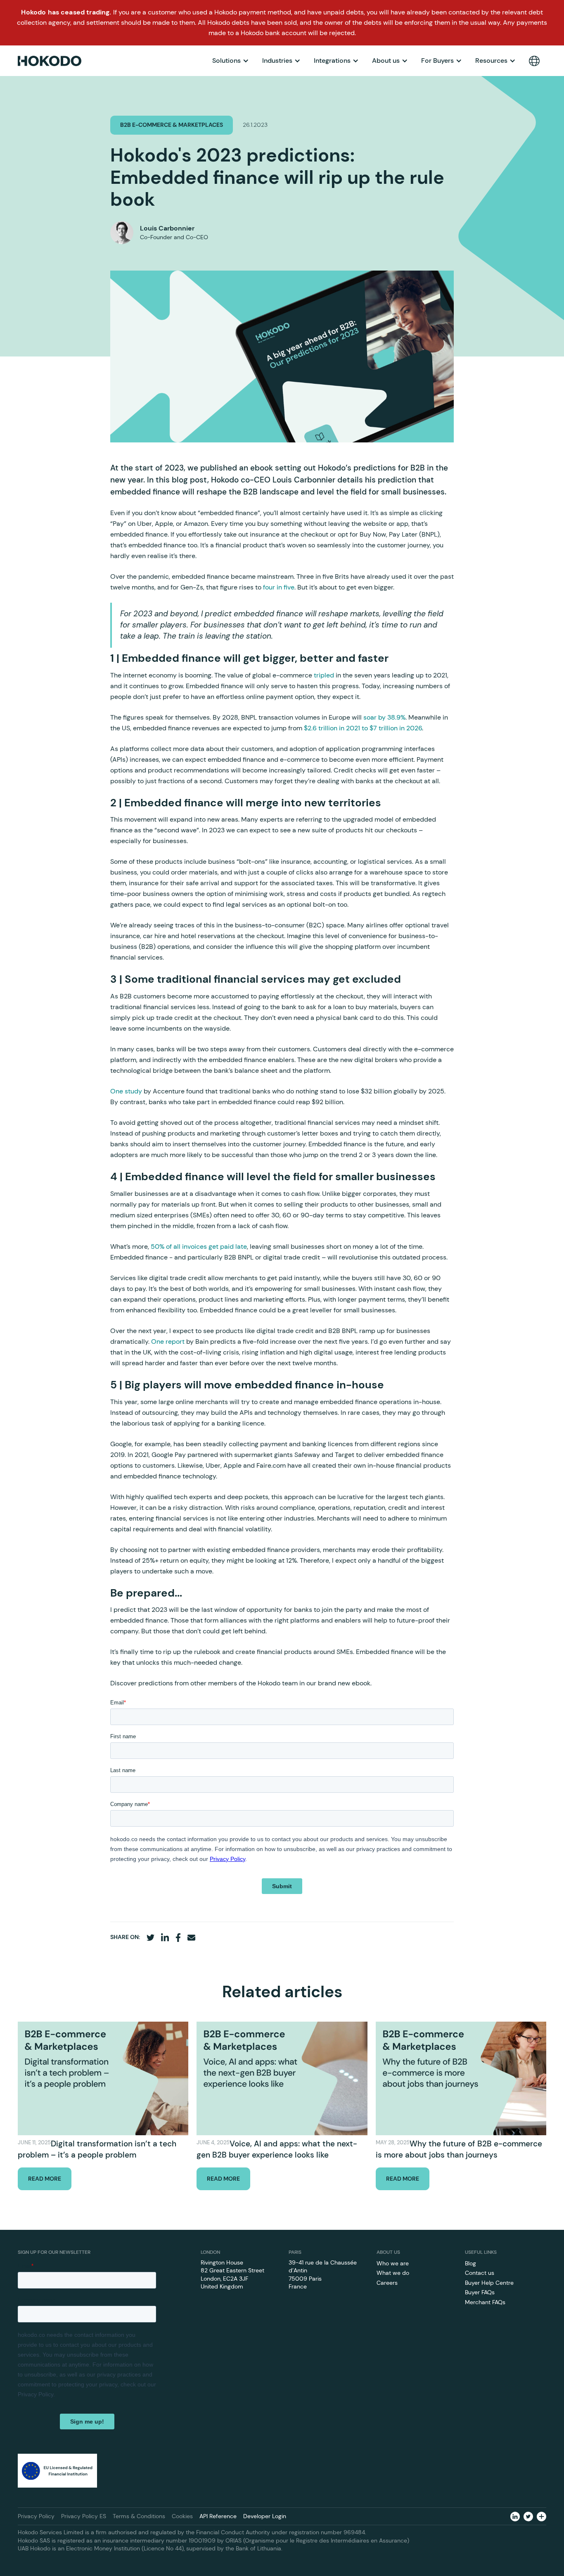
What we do (393, 2273)
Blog (470, 2263)
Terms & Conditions (139, 2516)
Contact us (480, 2273)
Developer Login (265, 2516)
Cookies (182, 2516)
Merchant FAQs (485, 2302)
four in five (279, 587)
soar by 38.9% (384, 717)
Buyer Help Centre (489, 2283)
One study (126, 1091)
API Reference (218, 2516)
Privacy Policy (36, 2516)
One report (168, 1341)
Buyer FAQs (480, 2292)
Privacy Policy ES (84, 2516)
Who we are (393, 2263)
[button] (231, 61)
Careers (387, 2283)
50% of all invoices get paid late (199, 1246)
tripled (324, 675)
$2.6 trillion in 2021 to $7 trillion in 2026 (363, 728)
